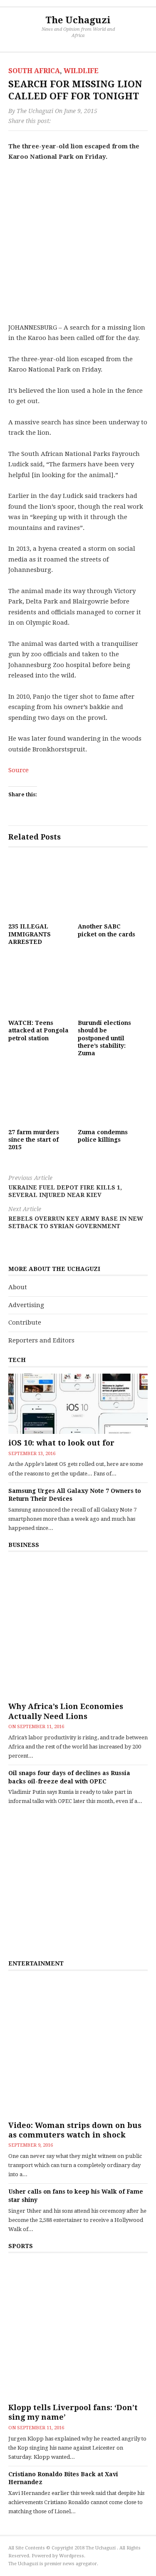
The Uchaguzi (78, 20)
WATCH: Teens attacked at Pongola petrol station (38, 1030)
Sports (21, 2246)
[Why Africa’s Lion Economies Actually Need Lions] (78, 1628)
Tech (17, 1360)
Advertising (26, 1305)
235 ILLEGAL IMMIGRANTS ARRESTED (30, 934)
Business (24, 1545)
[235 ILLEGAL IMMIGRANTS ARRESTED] (39, 888)
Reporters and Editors (41, 1340)
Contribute (25, 1322)
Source (19, 770)
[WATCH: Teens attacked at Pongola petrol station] (39, 984)
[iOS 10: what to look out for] (78, 1404)
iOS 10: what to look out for (61, 1443)
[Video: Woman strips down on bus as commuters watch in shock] (78, 2047)
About (18, 1287)
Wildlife (81, 71)
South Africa (34, 71)
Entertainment (36, 1963)
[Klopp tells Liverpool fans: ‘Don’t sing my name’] (78, 2329)
